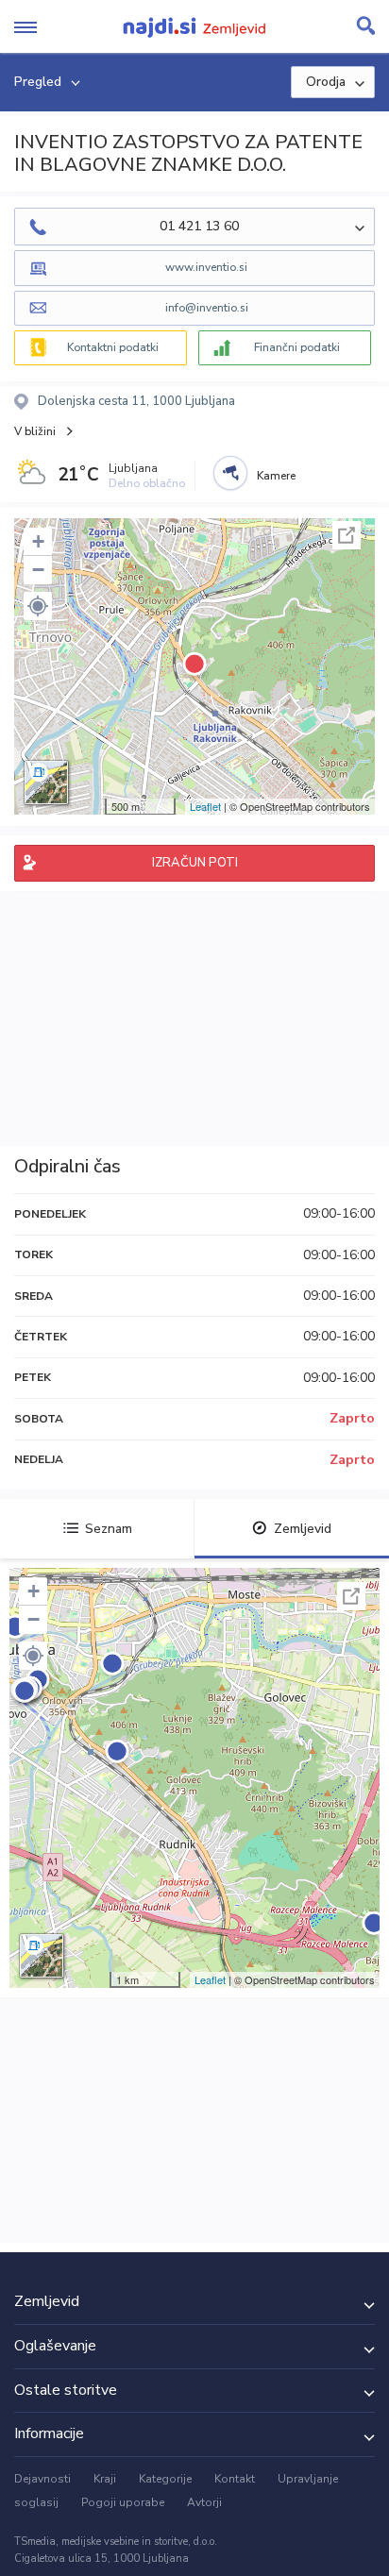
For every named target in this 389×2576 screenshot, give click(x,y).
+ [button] (38, 541)
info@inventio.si (207, 308)
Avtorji (204, 2502)
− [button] (38, 570)
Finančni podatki (297, 347)
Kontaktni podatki (113, 347)
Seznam (109, 1529)
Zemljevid (303, 1529)
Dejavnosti (42, 2479)
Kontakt (235, 2479)
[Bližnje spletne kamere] (230, 473)
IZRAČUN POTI (195, 863)
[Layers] (46, 783)
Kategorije (165, 2479)
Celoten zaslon (347, 535)
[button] (38, 606)
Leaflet (205, 806)
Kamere (276, 476)
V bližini (35, 431)
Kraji (105, 2479)
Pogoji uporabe (123, 2502)
